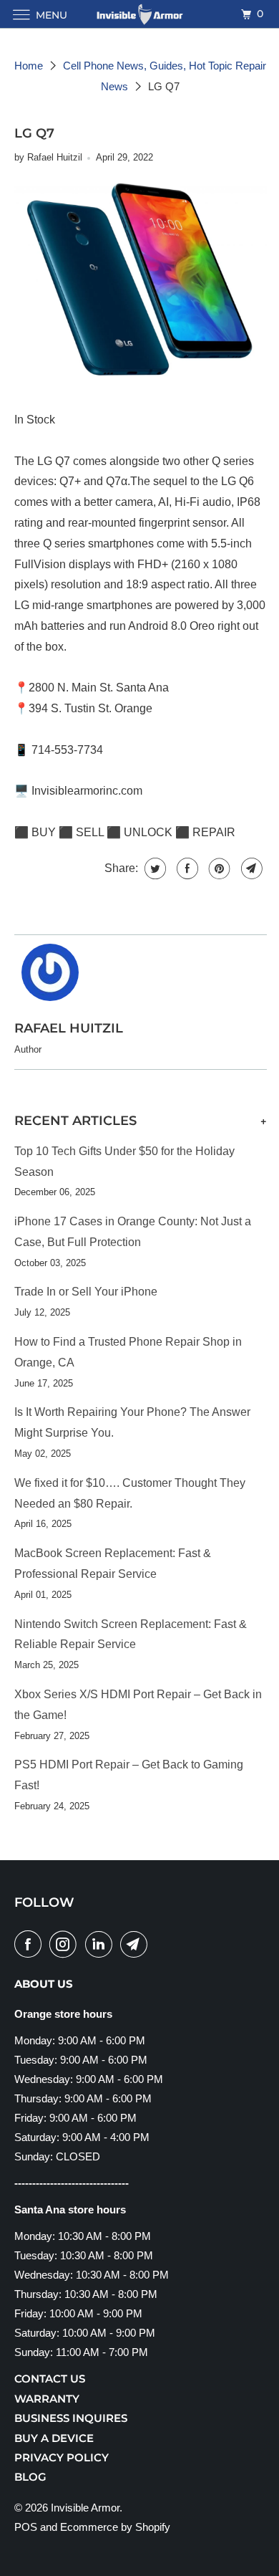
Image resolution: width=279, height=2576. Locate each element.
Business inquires (71, 2418)
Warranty (47, 2399)
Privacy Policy (62, 2457)
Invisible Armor (85, 2508)
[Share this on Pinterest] (218, 868)
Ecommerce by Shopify (115, 2527)
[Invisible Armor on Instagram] (66, 1944)
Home (29, 66)
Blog (30, 2477)
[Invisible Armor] (140, 14)
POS (26, 2527)
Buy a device (54, 2438)
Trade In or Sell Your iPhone (86, 1292)
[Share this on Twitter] (153, 868)
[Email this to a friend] (250, 868)
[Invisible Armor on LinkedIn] (102, 1944)
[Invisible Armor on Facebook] (31, 1944)
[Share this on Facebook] (186, 868)
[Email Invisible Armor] (137, 1944)
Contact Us (50, 2379)
